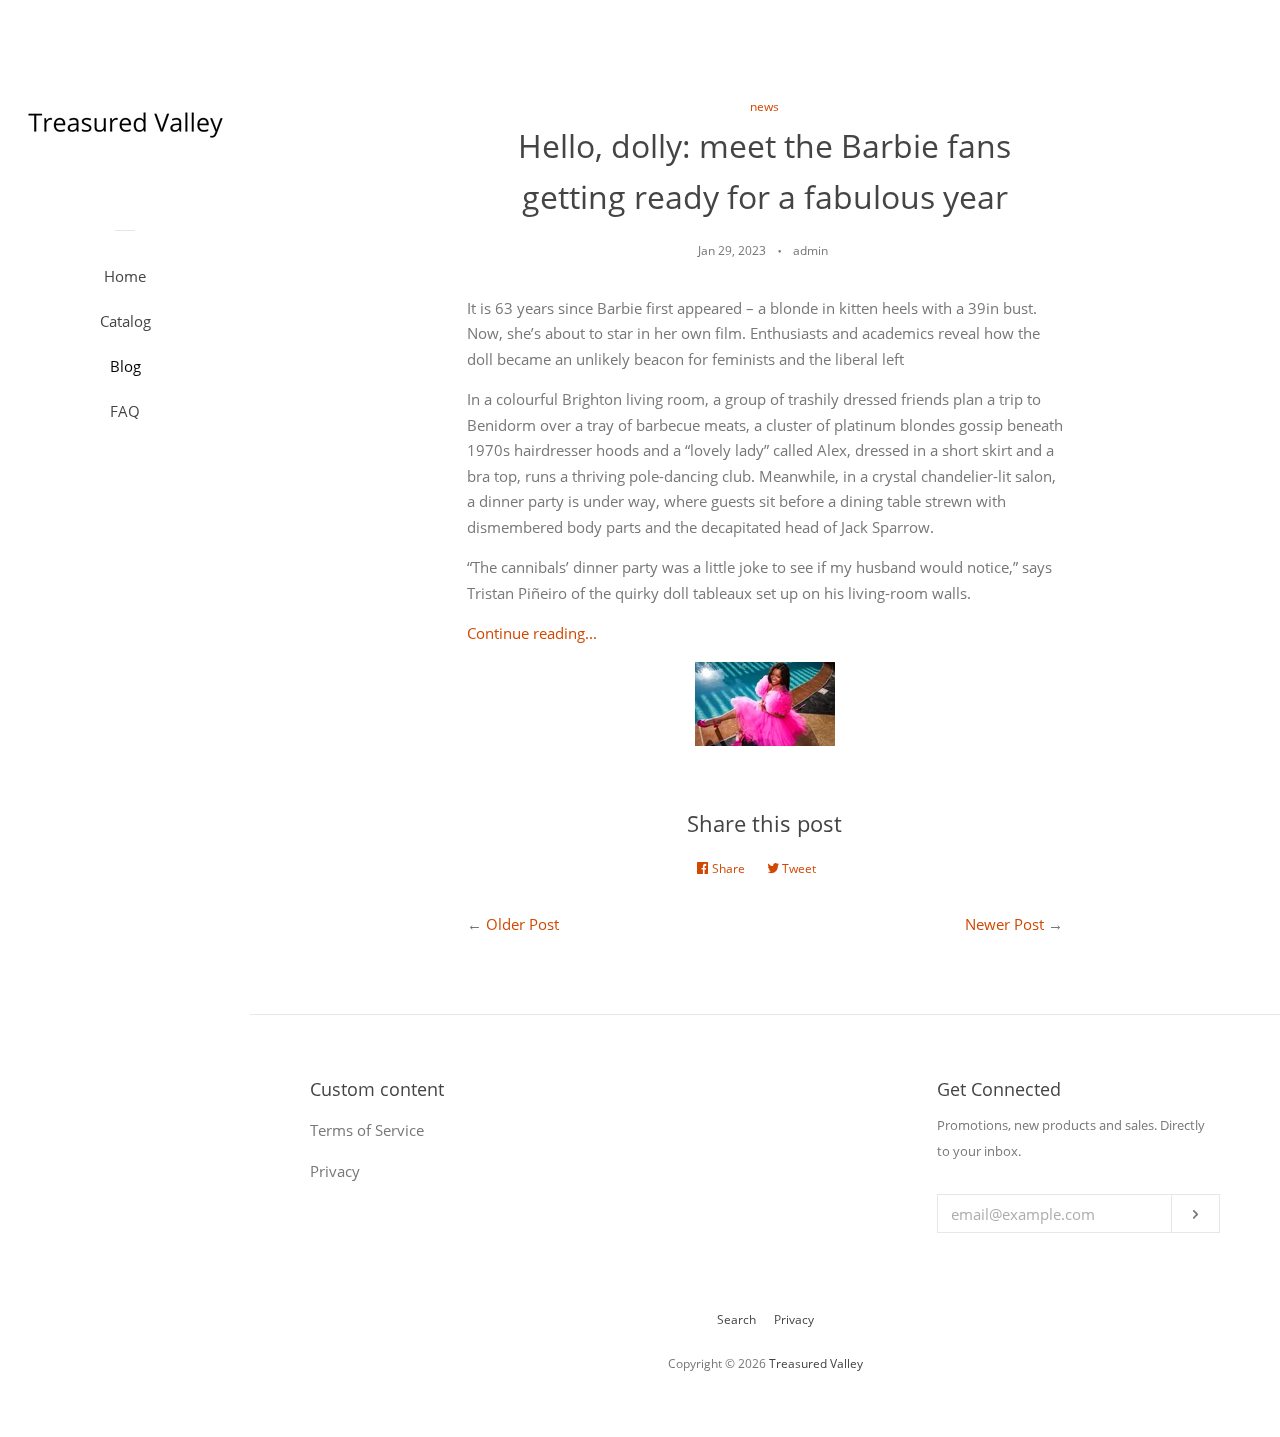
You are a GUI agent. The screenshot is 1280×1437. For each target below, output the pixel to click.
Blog (125, 366)
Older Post (522, 924)
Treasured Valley (816, 1363)
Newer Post (1004, 924)
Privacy (794, 1319)
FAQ (125, 411)
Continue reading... (532, 633)
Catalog (125, 321)
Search (736, 1319)
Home (125, 276)
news (764, 106)
